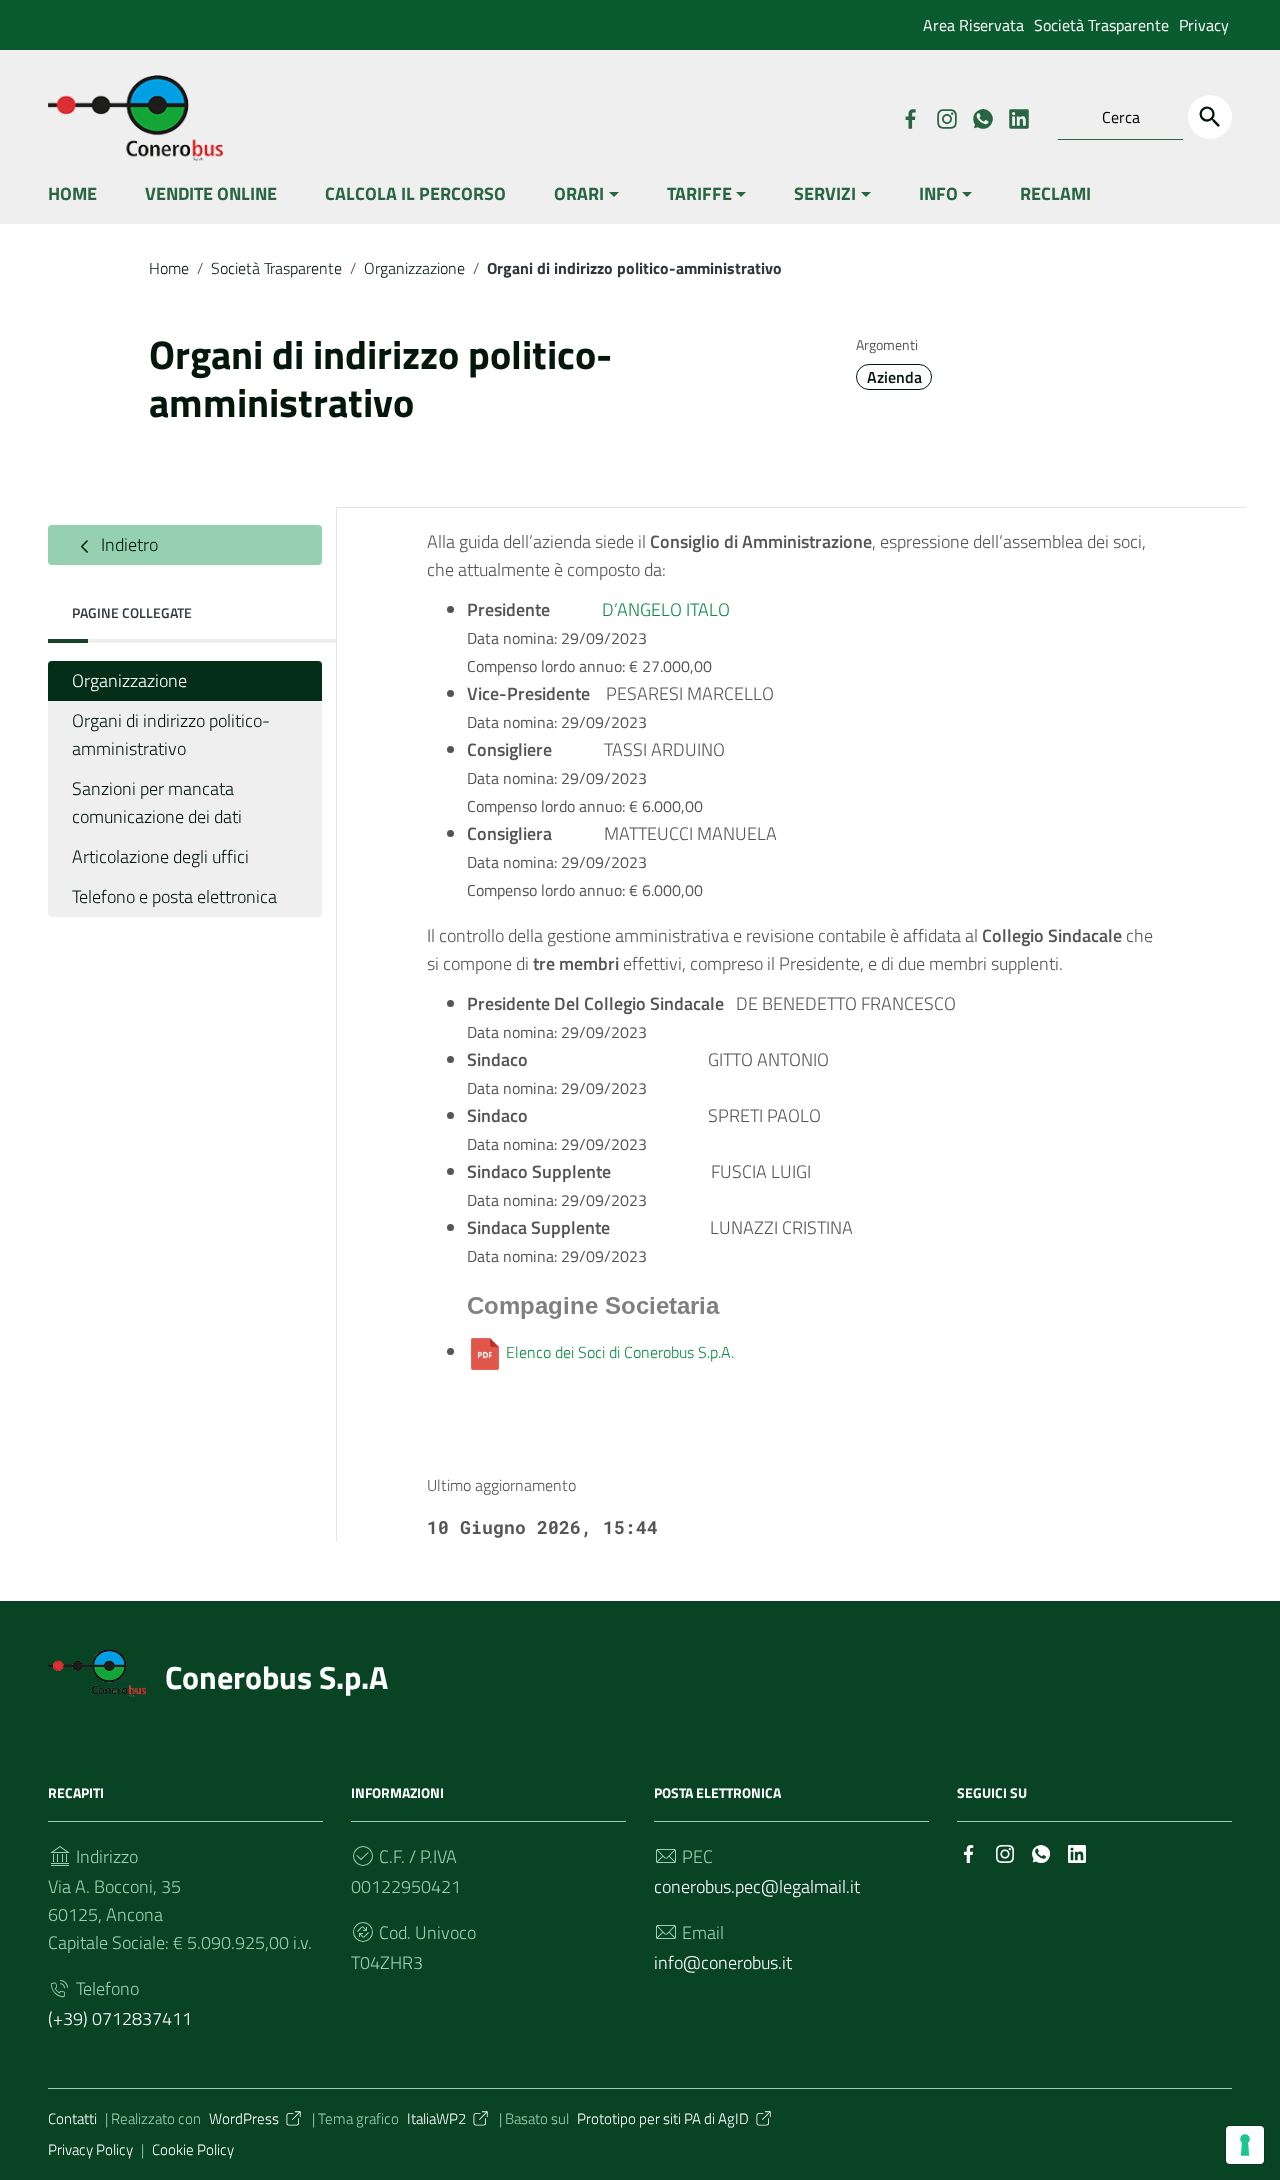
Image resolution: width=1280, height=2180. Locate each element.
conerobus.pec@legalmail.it (757, 1886)
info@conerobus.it (723, 1962)
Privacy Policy (90, 2149)
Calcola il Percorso (415, 193)
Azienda (894, 377)
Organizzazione (414, 268)
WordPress (244, 2118)
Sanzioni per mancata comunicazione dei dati (157, 802)
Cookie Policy (193, 2149)
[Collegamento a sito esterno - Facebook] (910, 117)
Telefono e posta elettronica (174, 896)
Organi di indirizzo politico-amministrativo (171, 734)
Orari (579, 193)
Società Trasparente (1101, 25)
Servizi (825, 193)
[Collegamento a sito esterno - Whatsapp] (982, 117)
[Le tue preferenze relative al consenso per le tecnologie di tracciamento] (1245, 2145)
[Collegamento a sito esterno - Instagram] (946, 117)
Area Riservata (973, 25)
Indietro (127, 544)
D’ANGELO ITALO (666, 609)
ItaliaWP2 (436, 2118)
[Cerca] (1210, 117)
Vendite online (211, 193)
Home (72, 193)
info (938, 193)
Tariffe (699, 193)
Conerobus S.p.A (276, 1677)
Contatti (72, 2118)
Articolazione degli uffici (160, 856)
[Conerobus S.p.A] (97, 1671)
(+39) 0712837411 (120, 2018)
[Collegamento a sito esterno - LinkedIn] (1018, 117)
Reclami (1055, 193)
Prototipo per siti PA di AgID (663, 2118)
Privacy (1204, 25)
